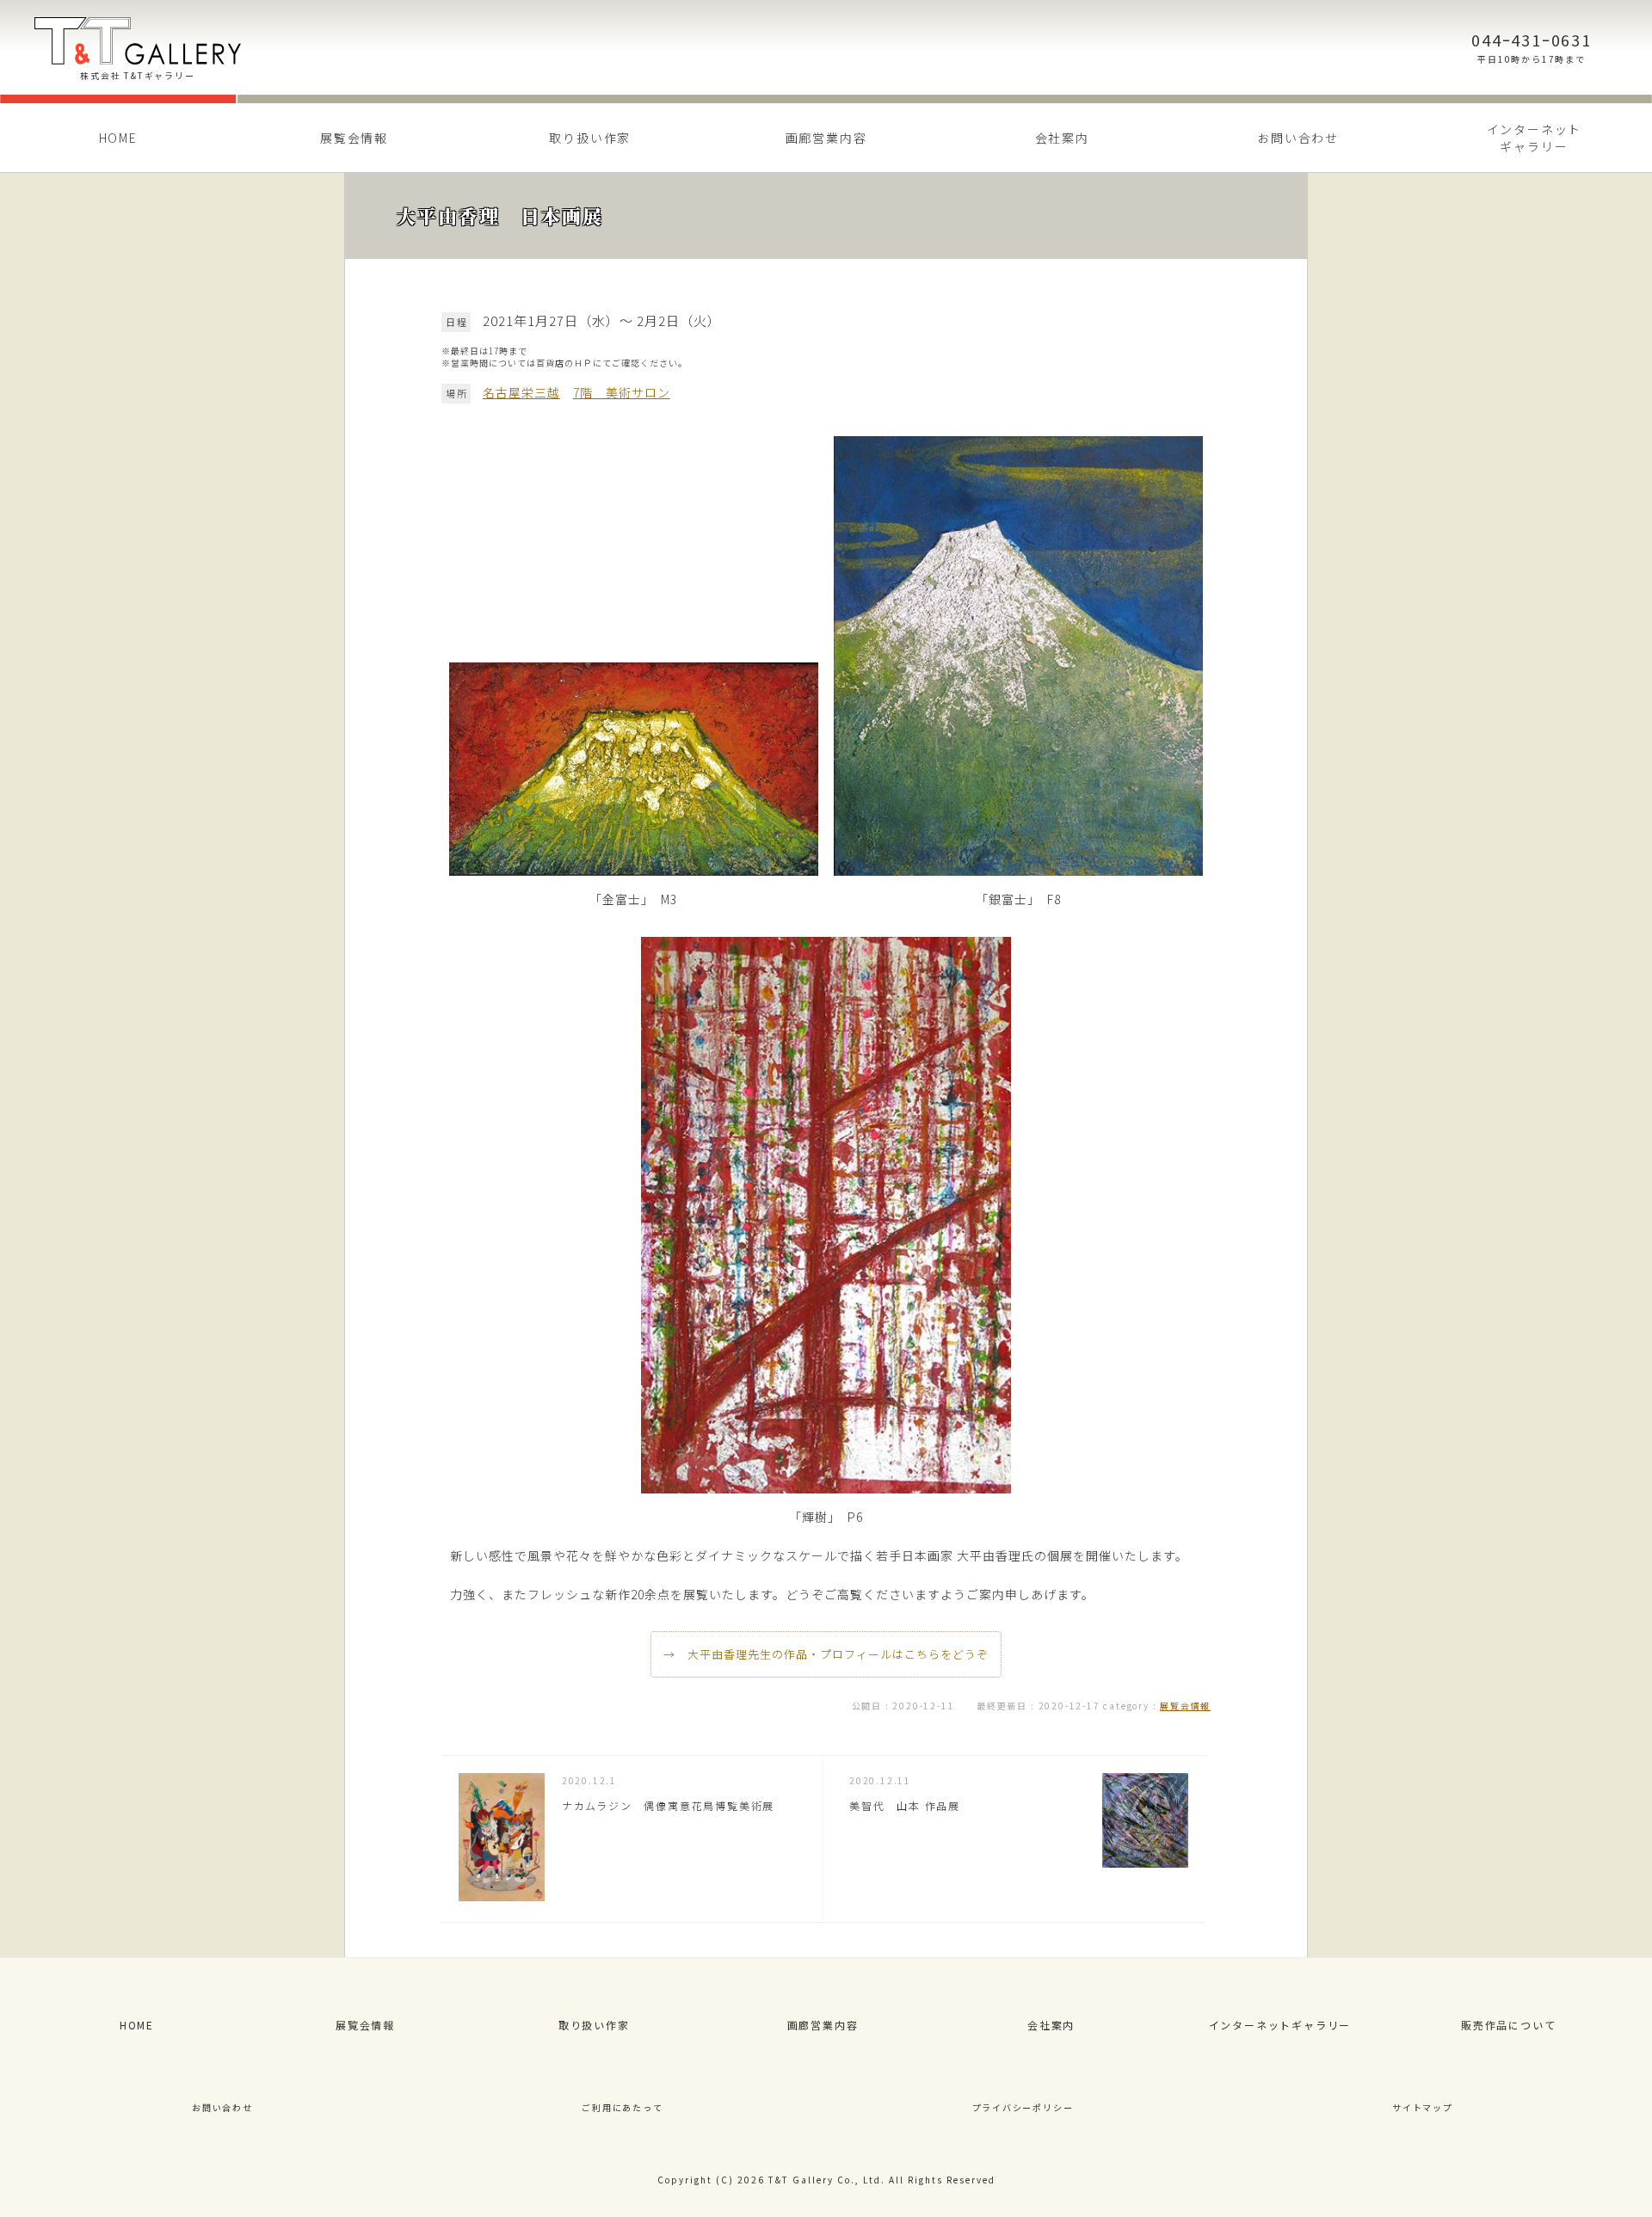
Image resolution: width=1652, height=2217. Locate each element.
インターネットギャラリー (1280, 2025)
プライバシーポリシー (1023, 2107)
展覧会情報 (354, 138)
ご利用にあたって (622, 2107)
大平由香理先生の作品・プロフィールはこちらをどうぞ (838, 1654)
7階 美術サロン (622, 392)
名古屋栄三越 (521, 392)
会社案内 (1062, 138)
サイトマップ (1423, 2107)
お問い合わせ (1298, 138)
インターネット (1535, 138)
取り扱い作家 (590, 138)
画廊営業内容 (826, 138)
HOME (118, 138)
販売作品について (1508, 2025)
